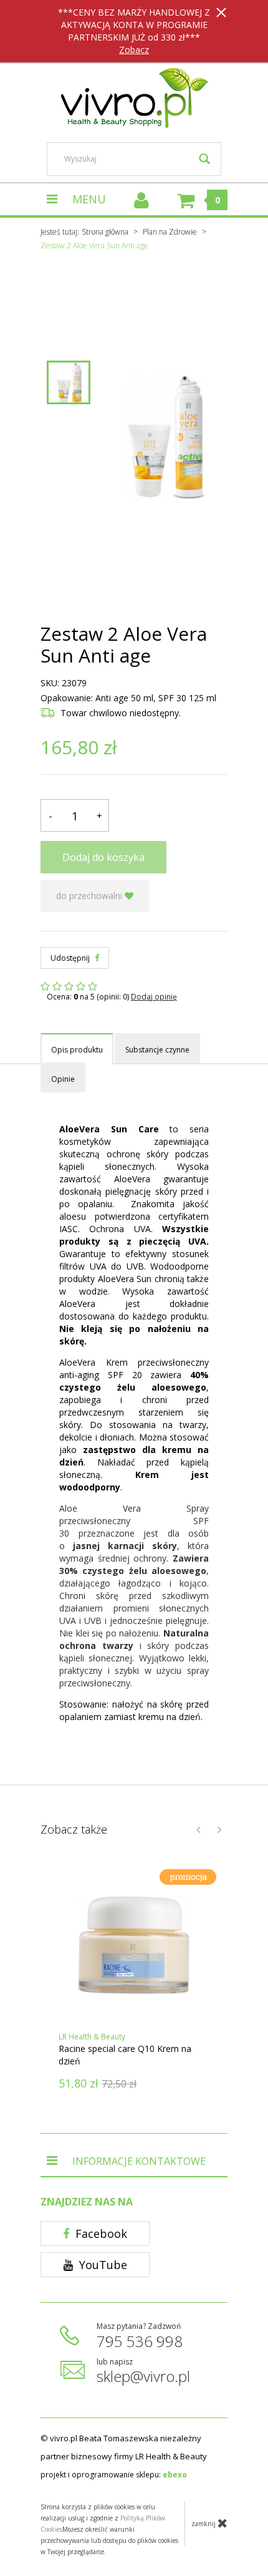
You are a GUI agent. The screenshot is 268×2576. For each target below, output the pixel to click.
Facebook (100, 2233)
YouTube (102, 2265)
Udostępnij (71, 958)
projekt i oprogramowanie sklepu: (114, 2475)
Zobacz (134, 50)
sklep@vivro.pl (143, 2376)
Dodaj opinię (154, 997)
